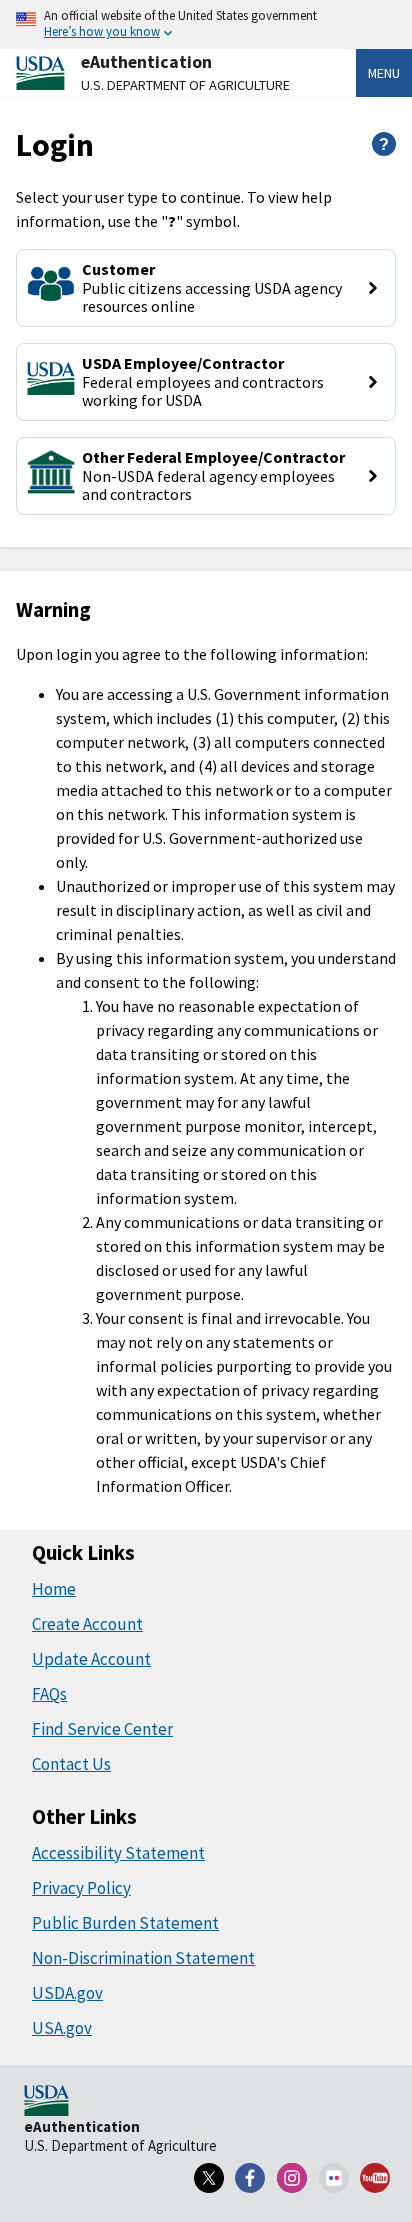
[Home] (46, 2102)
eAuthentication (146, 62)
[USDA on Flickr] (334, 2178)
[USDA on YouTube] (375, 2178)
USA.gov (62, 2028)
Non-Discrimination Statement (143, 1958)
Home (54, 1589)
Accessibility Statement (118, 1853)
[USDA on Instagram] (292, 2178)
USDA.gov (67, 1993)
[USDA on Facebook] (251, 2178)
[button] (206, 288)
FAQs (49, 1694)
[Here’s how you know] (206, 24)
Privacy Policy (81, 1888)
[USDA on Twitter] (209, 2178)
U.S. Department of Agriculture (185, 85)
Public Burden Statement (125, 1923)
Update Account (91, 1659)
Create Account (87, 1624)
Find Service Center (102, 1729)
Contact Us (71, 1764)
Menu (384, 73)
